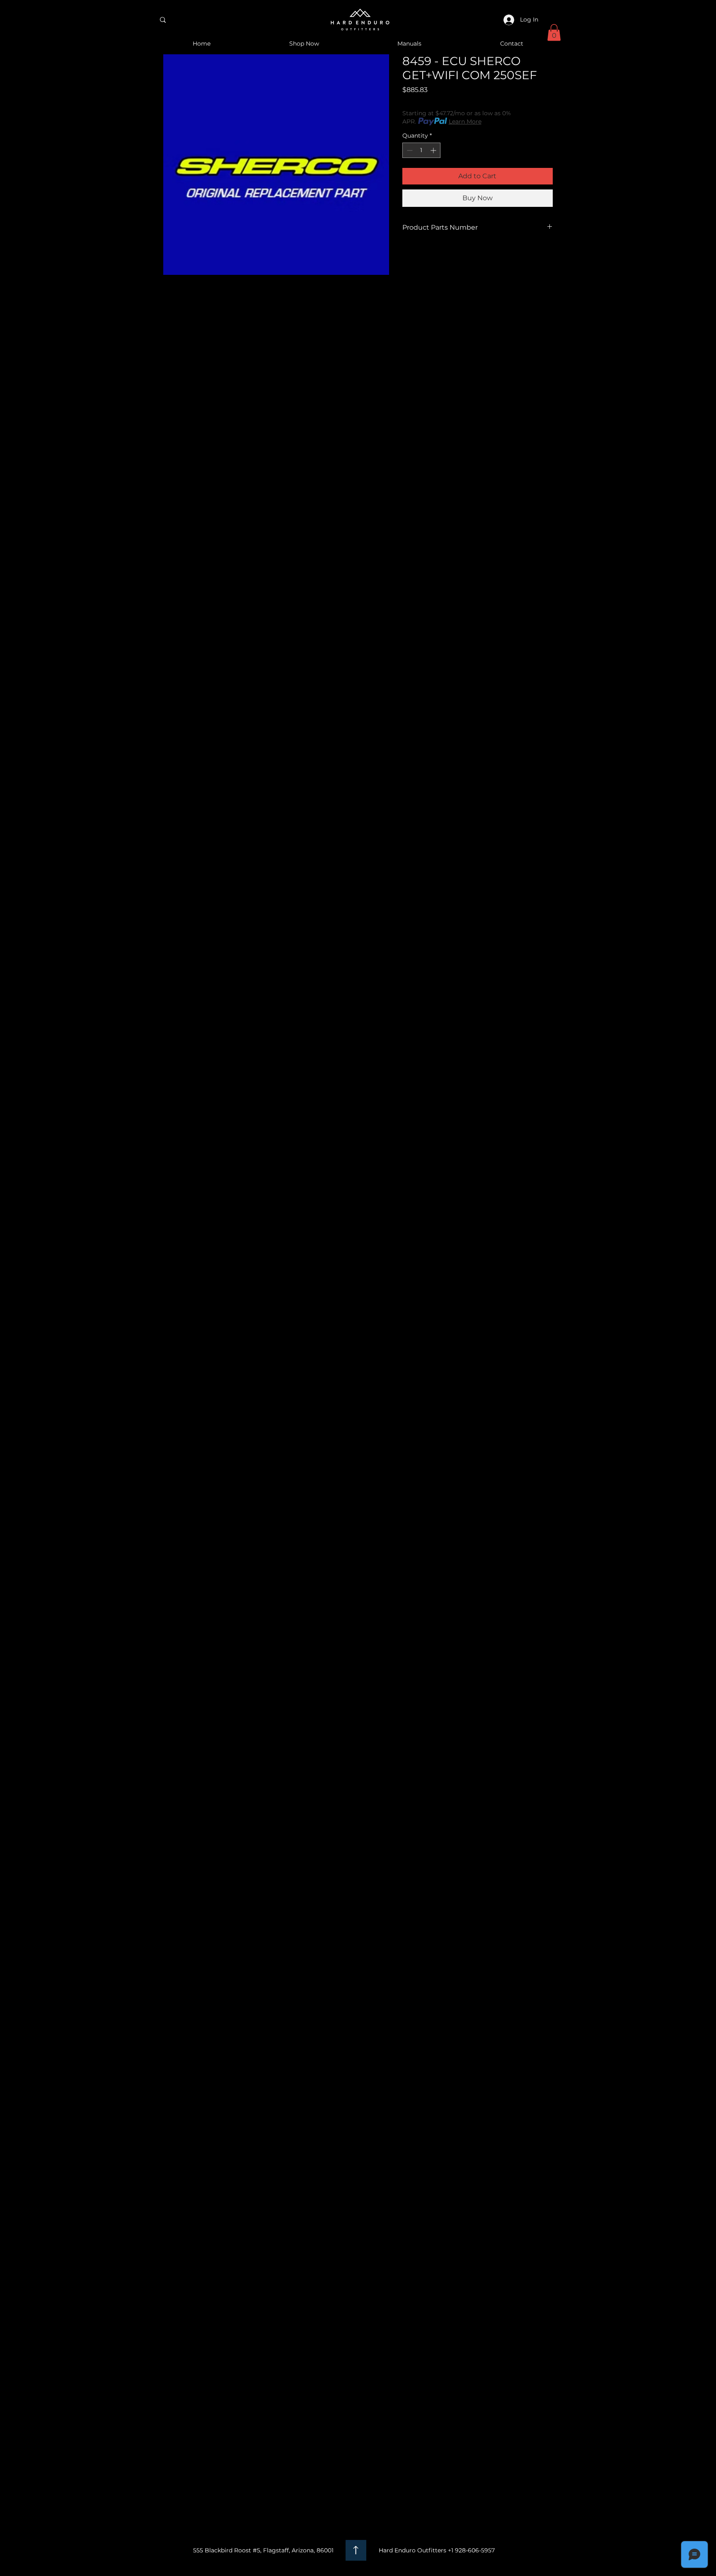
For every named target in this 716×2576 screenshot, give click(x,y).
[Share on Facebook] (408, 257)
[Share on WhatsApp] (439, 257)
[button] (554, 33)
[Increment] (434, 150)
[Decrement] (409, 150)
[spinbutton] (421, 150)
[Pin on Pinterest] (423, 257)
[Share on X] (455, 257)
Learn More (465, 121)
